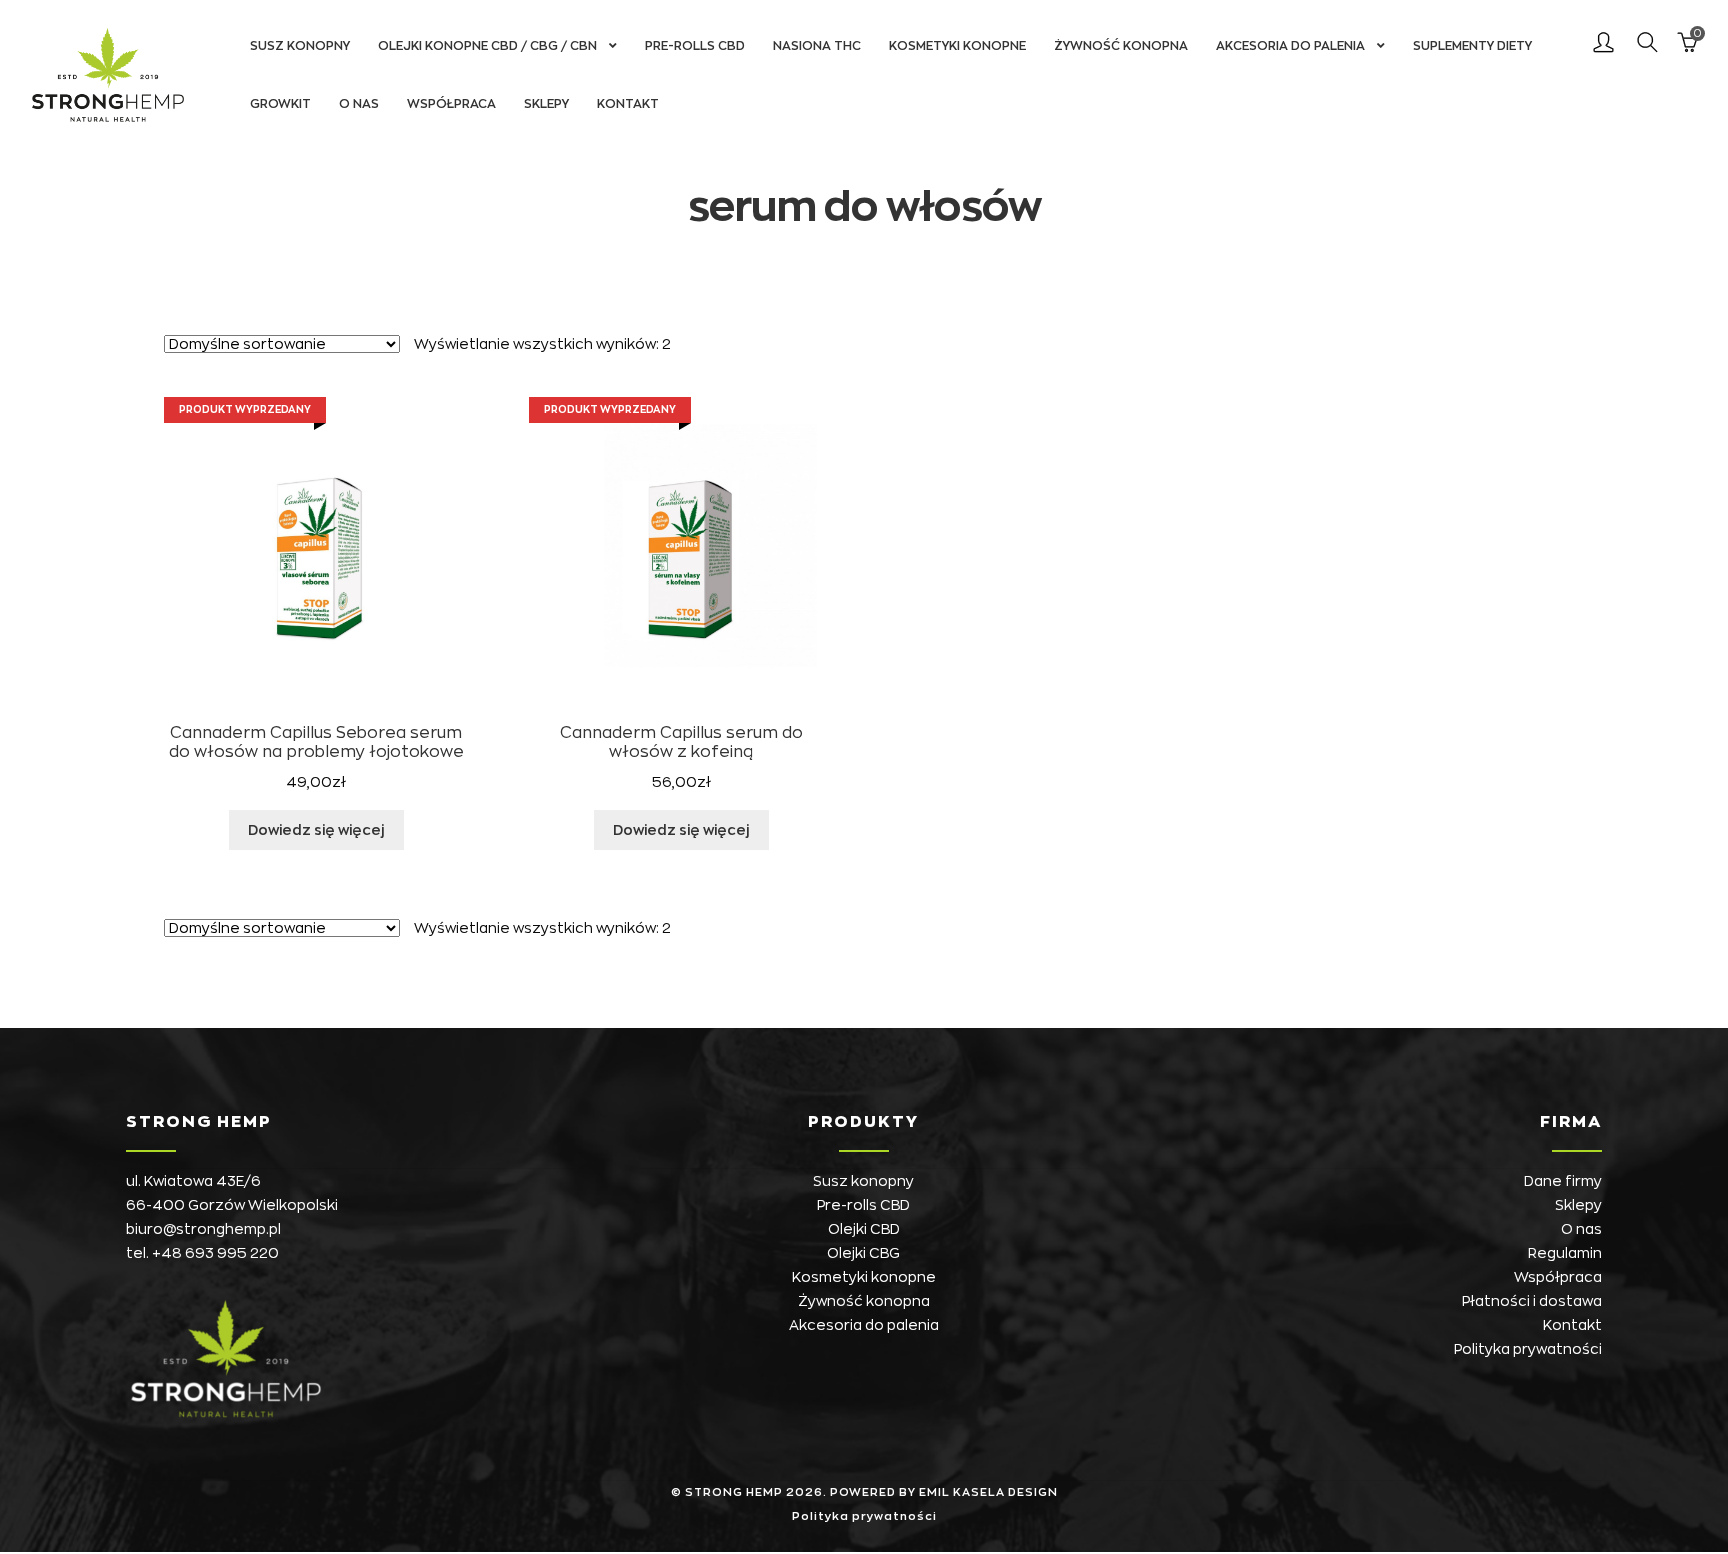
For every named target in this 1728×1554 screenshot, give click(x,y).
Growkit (280, 104)
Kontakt (628, 104)
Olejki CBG (863, 1253)
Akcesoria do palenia (1290, 46)
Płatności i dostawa (1532, 1301)
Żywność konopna (1121, 46)
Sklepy (546, 104)
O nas (359, 104)
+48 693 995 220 (215, 1253)
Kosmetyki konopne (957, 46)
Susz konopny (300, 46)
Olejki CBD (864, 1229)
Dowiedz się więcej (316, 830)
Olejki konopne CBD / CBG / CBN (487, 46)
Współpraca (451, 104)
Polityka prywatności (1528, 1349)
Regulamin (1565, 1253)
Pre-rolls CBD (695, 46)
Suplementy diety (1472, 46)
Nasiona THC (817, 46)
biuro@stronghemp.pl (203, 1229)
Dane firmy (1563, 1181)
